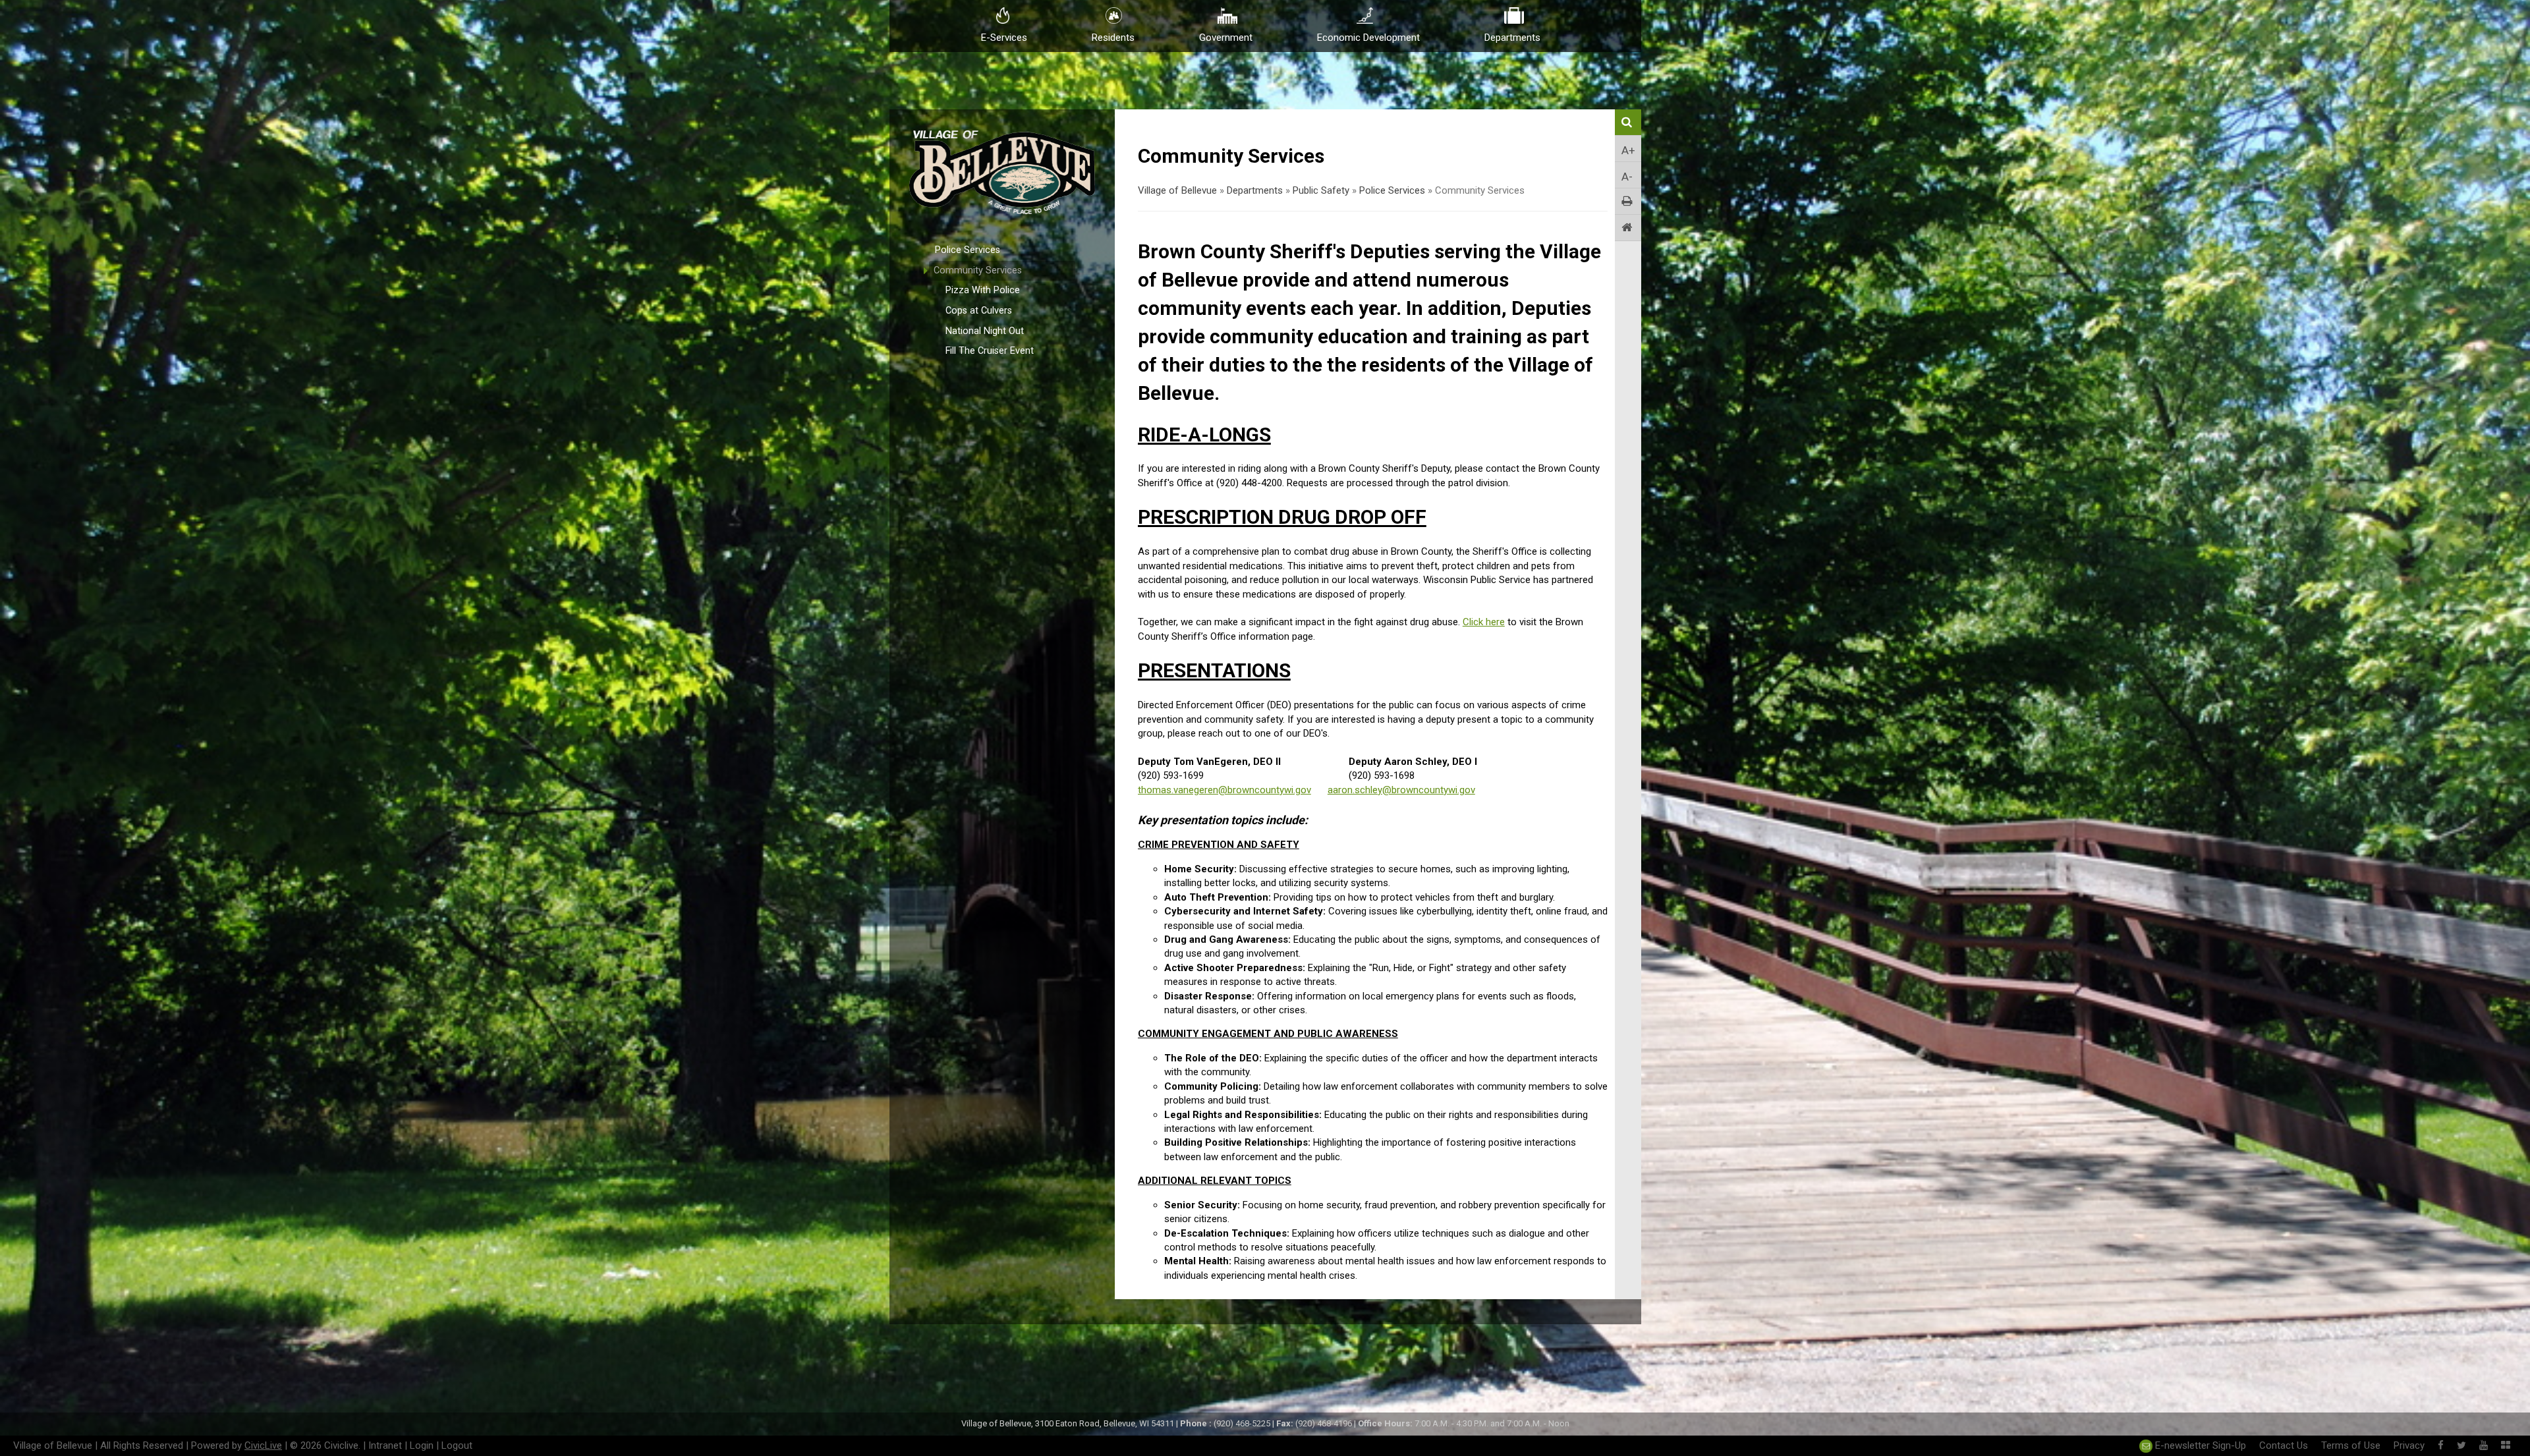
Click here (1484, 622)
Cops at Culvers (979, 311)
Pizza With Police (983, 290)
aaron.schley (1401, 790)
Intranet (385, 1445)
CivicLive (263, 1445)
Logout (457, 1445)
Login (422, 1445)
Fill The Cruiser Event (990, 351)
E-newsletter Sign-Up (2199, 1445)
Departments (1255, 190)
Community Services (978, 270)
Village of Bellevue (1177, 190)
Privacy (2409, 1445)
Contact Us (2284, 1445)
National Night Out (985, 331)
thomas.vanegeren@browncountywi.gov (1224, 790)
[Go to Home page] (1628, 228)
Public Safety (1321, 190)
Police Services (968, 250)
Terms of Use (2351, 1445)
